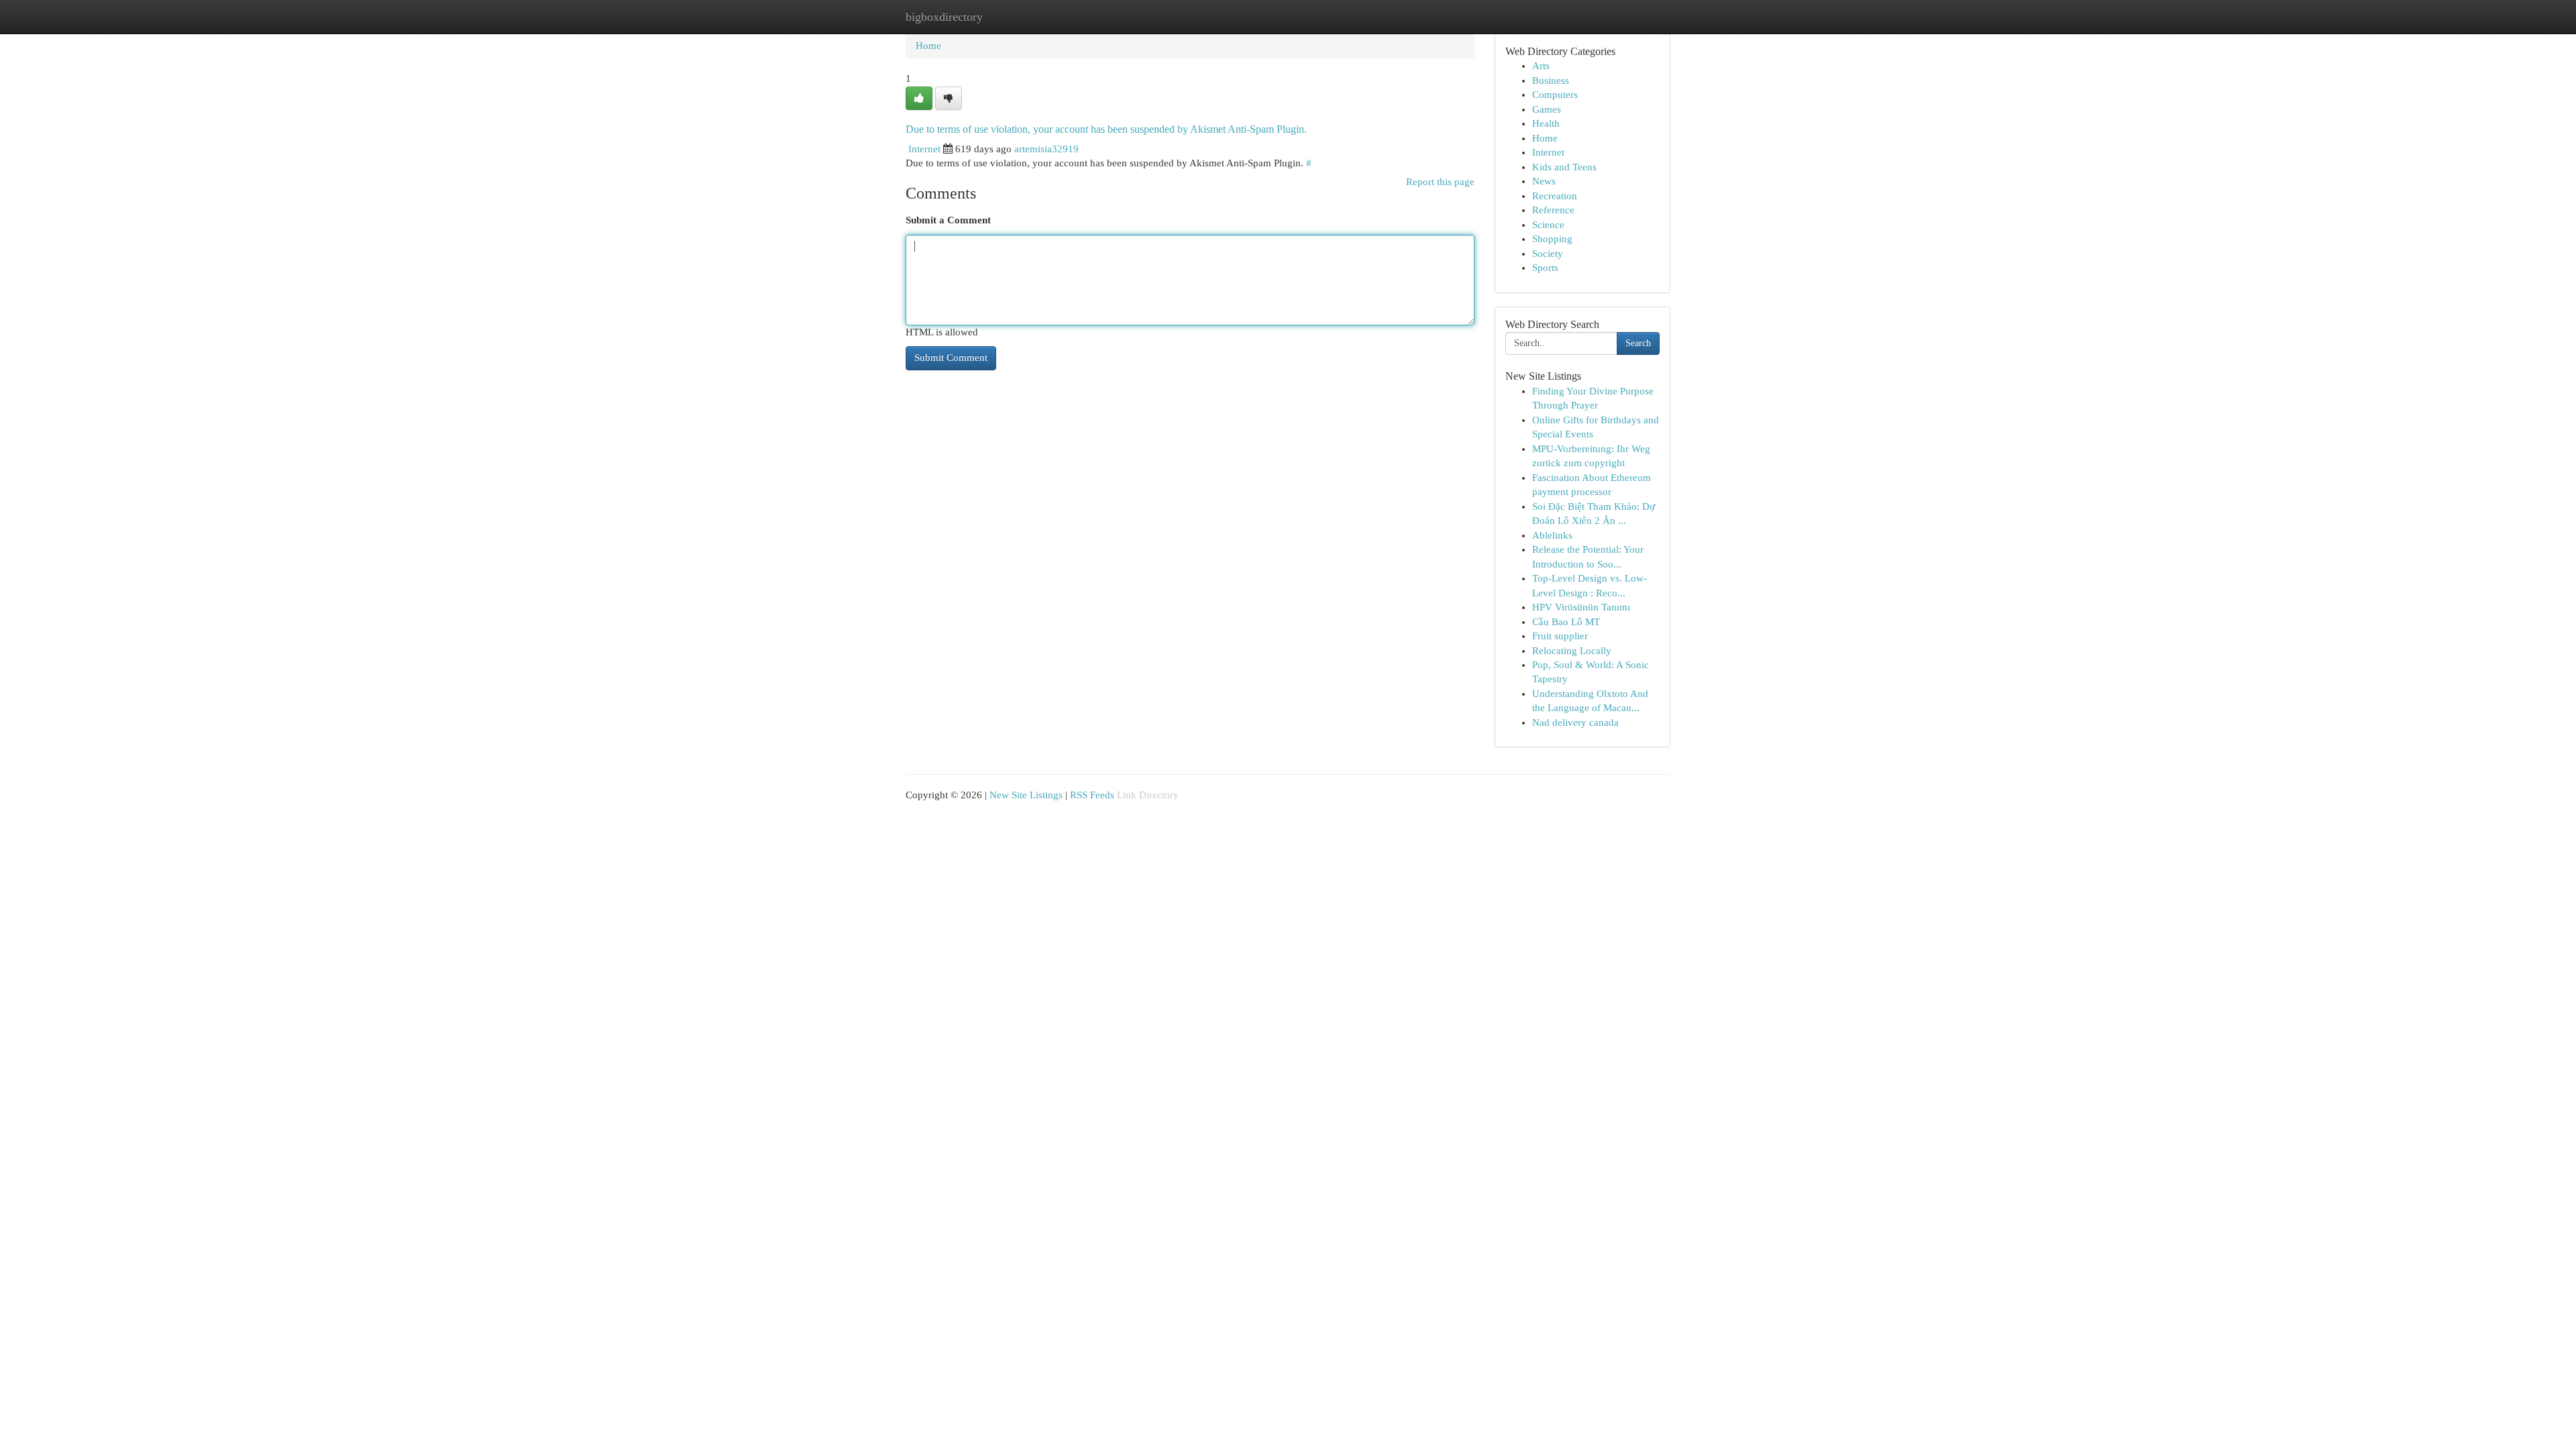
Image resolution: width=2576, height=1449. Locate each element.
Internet (924, 149)
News (1544, 181)
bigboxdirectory (944, 17)
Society (1548, 254)
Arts (1541, 66)
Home (928, 46)
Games (1547, 109)
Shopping (1552, 239)
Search (1638, 343)
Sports (1545, 268)
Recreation (1555, 196)
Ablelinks (1552, 535)
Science (1548, 225)
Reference (1553, 210)
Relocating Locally (1572, 651)
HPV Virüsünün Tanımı (1581, 607)
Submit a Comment (948, 220)
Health (1546, 123)
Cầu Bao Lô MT (1566, 622)
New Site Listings (1026, 795)
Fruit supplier (1560, 636)
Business (1551, 80)
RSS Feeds (1092, 795)
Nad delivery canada (1575, 722)
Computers (1555, 95)
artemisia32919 (1046, 149)
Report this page (1440, 182)
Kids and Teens (1564, 167)
